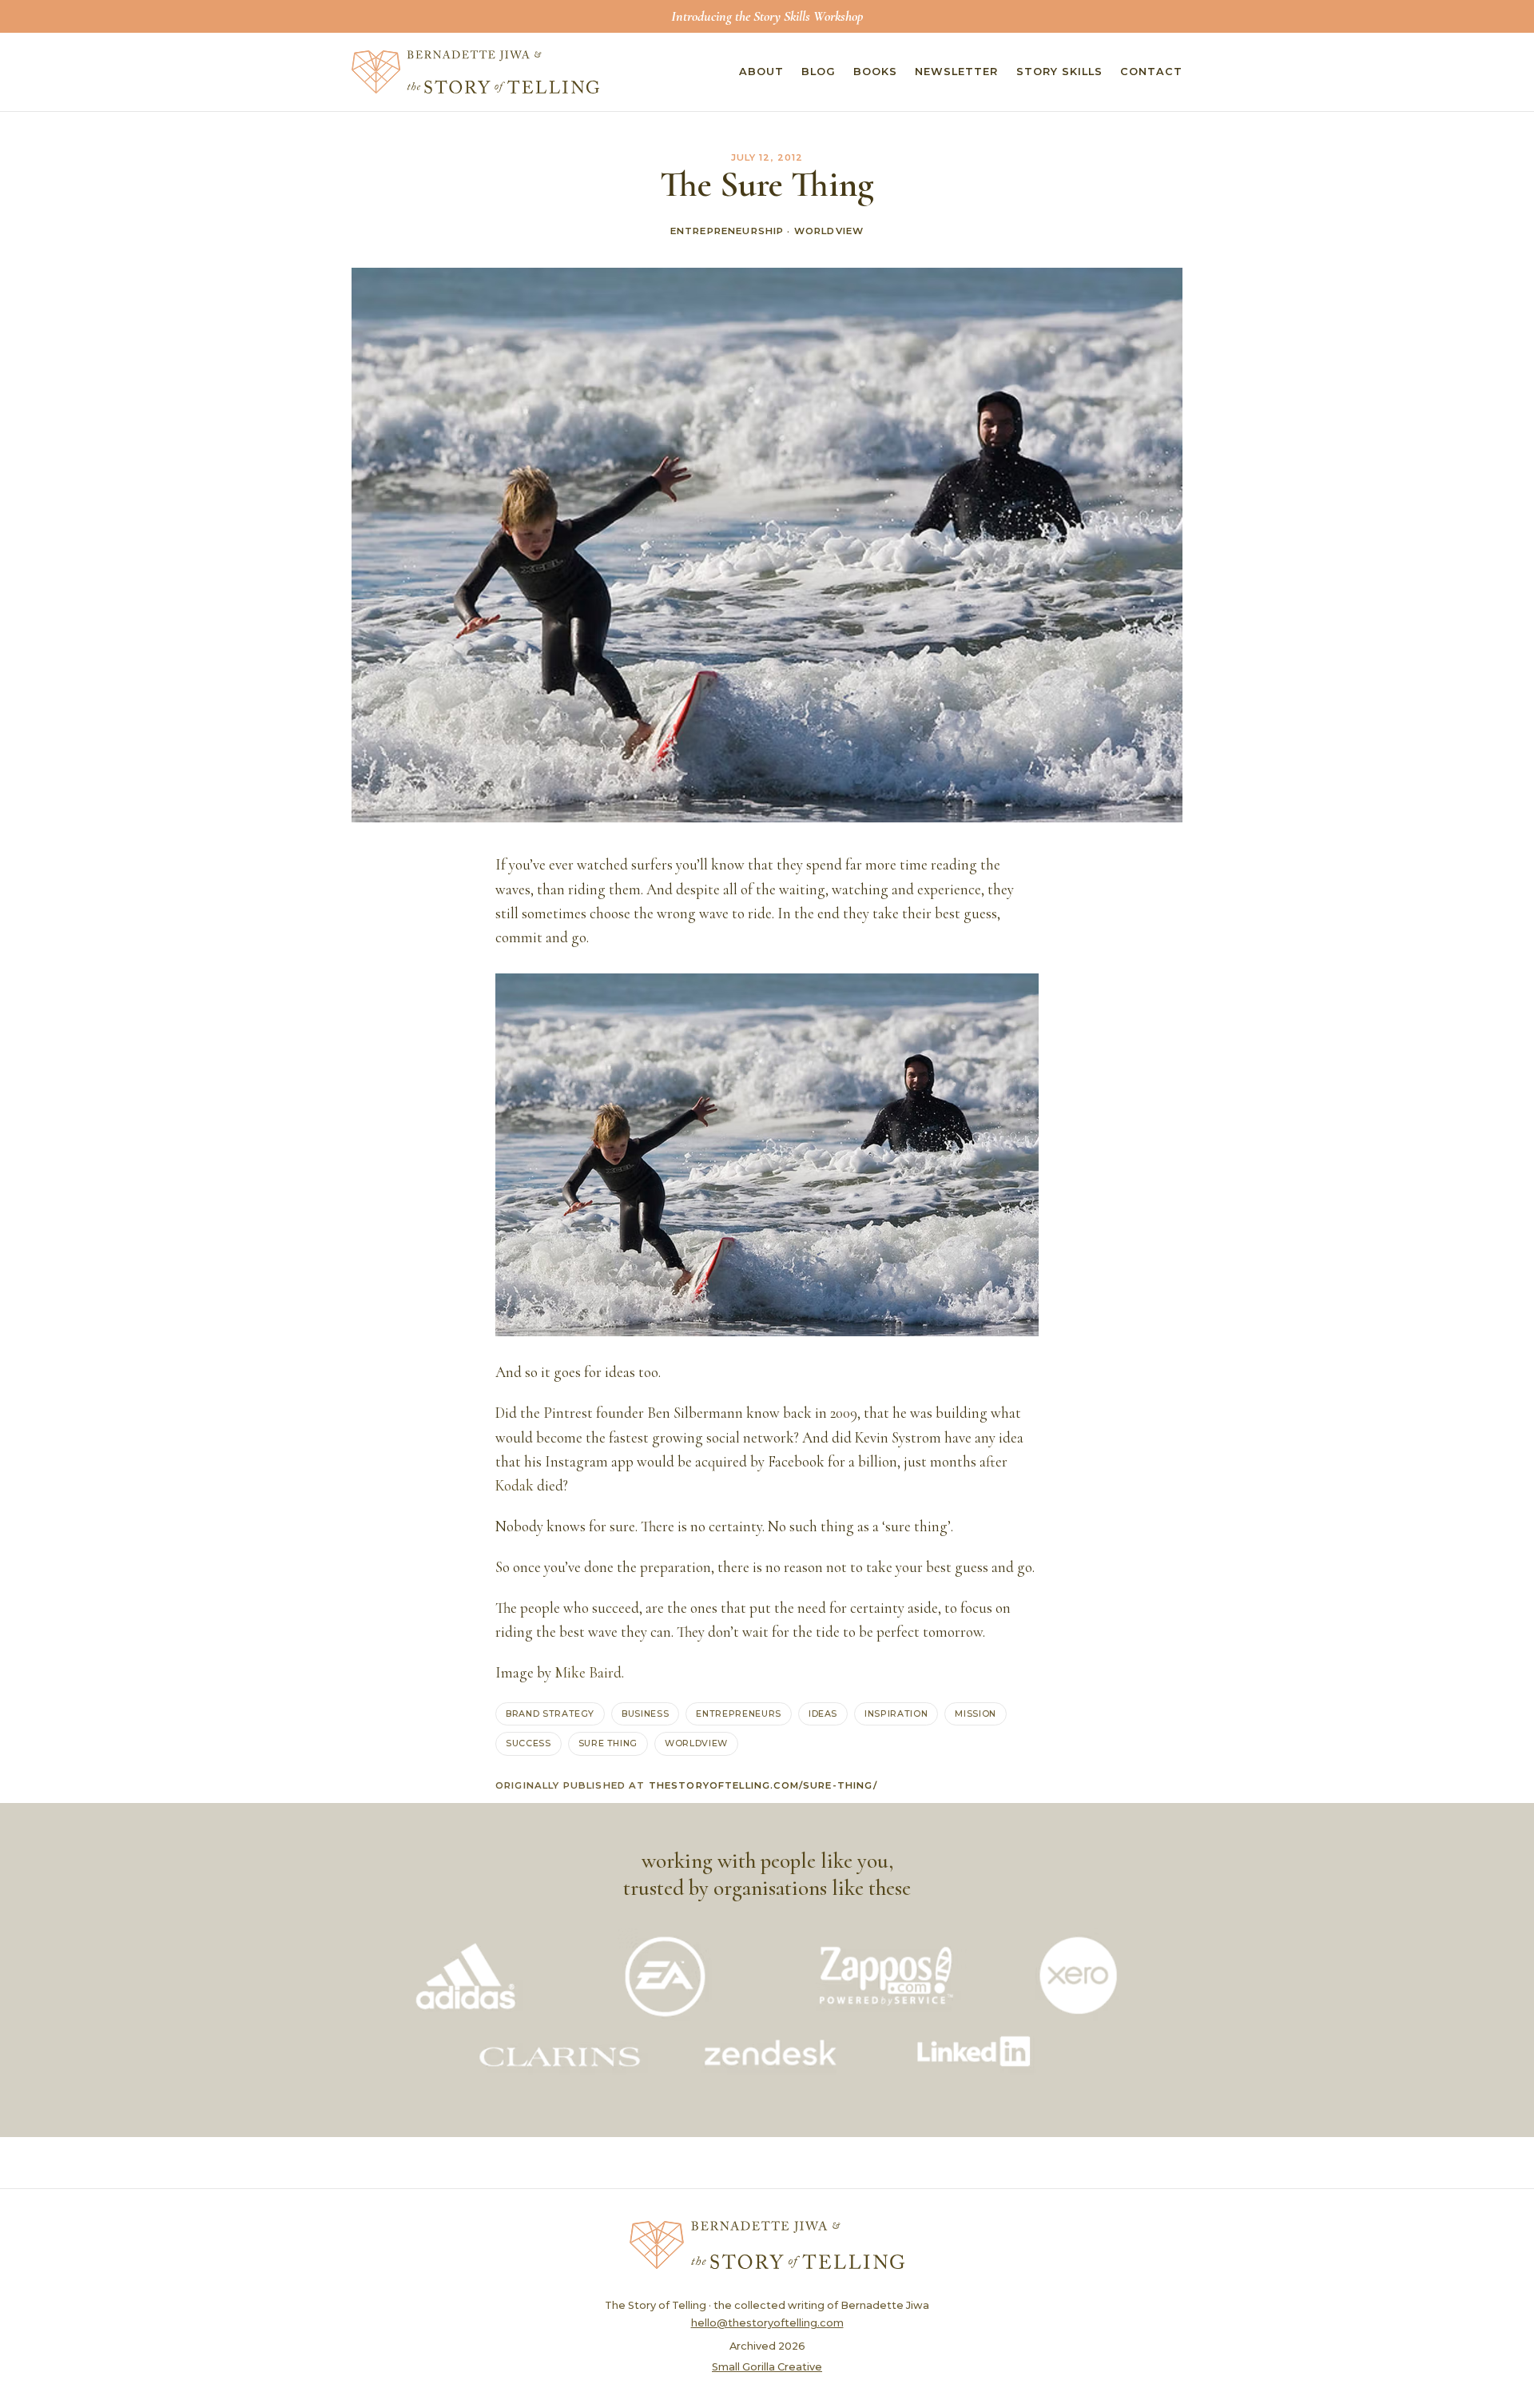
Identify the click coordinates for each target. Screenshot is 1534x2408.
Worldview (829, 231)
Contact (1151, 72)
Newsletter (956, 72)
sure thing (608, 1743)
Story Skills (1059, 72)
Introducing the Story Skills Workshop (767, 16)
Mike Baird (588, 1673)
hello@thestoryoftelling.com (767, 2323)
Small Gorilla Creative (767, 2367)
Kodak (515, 1486)
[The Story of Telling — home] (475, 72)
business (645, 1713)
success (529, 1743)
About (761, 72)
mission (976, 1713)
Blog (819, 72)
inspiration (896, 1713)
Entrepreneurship (727, 231)
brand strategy (550, 1713)
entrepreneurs (739, 1713)
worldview (696, 1743)
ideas (823, 1713)
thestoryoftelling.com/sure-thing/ (763, 1785)
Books (875, 72)
